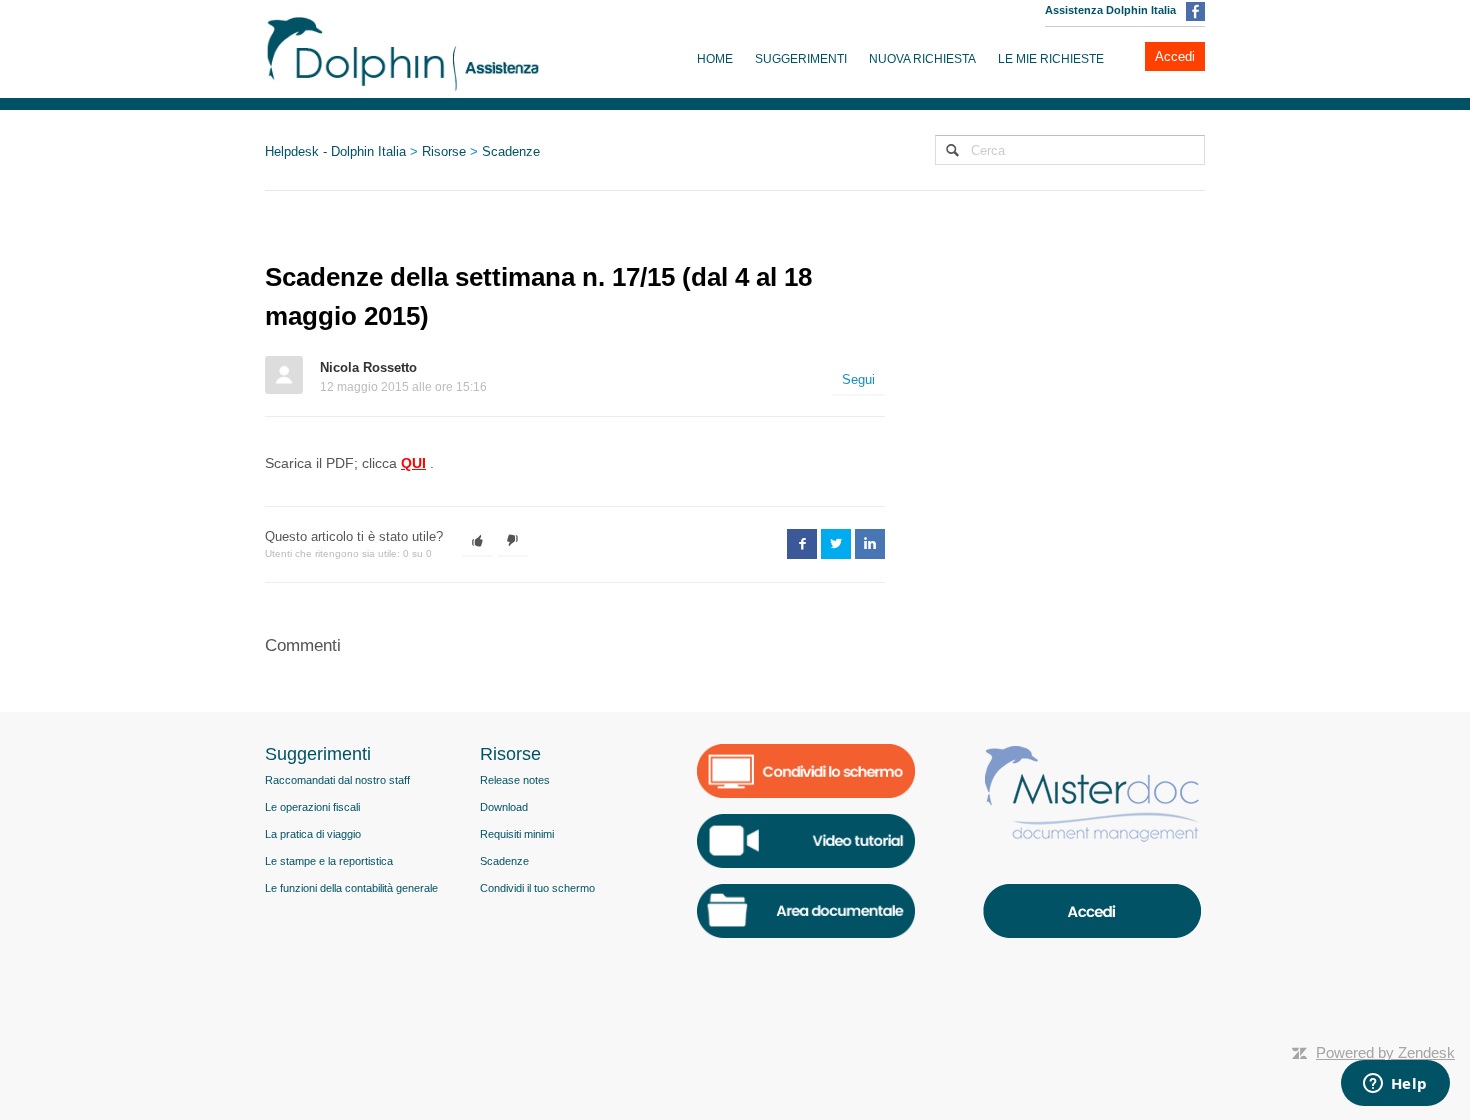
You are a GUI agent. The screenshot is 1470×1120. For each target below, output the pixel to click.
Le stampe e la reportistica (329, 861)
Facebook (802, 544)
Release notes (515, 780)
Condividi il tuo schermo (537, 888)
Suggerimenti (801, 59)
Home (715, 59)
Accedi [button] (1175, 56)
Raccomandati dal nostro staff (337, 780)
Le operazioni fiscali (312, 807)
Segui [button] (858, 379)
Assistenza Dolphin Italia (1110, 10)
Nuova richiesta (922, 59)
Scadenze (511, 151)
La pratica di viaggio (313, 834)
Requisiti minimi (517, 834)
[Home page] (402, 50)
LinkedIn (870, 544)
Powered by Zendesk (1385, 1052)
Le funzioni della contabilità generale (351, 888)
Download (504, 807)
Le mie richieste (1051, 59)
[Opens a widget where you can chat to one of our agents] (1395, 1085)
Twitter (836, 544)
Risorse (444, 151)
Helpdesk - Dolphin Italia (335, 151)
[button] (477, 542)
